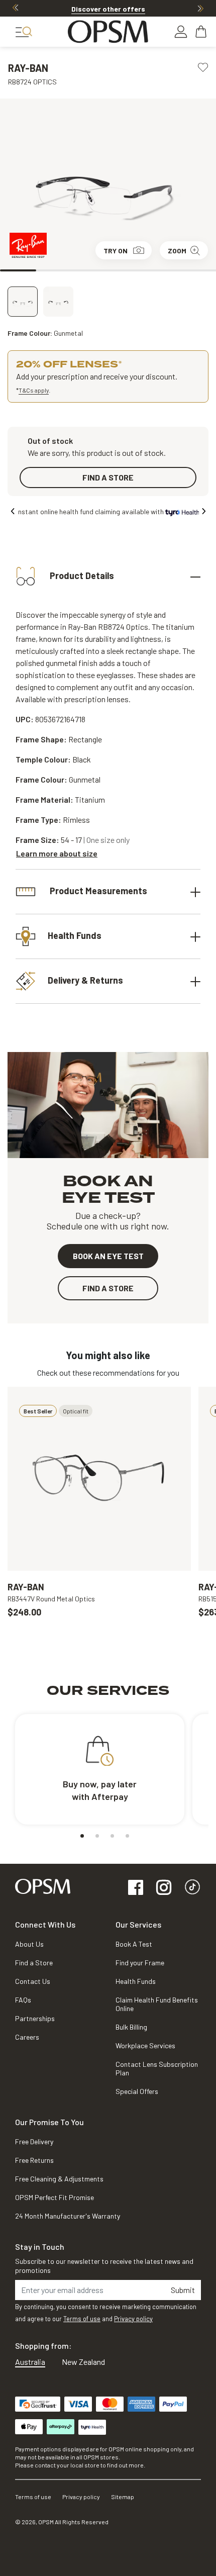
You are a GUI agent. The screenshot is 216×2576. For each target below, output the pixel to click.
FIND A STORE (108, 477)
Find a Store (34, 1963)
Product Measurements (97, 890)
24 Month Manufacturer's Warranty (68, 2216)
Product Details (81, 575)
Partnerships (35, 2018)
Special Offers (137, 2091)
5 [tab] (162, 270)
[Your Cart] (202, 32)
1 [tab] (18, 270)
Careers (27, 2037)
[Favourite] (203, 66)
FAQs (23, 2000)
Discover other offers (108, 9)
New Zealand (83, 2362)
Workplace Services (145, 2045)
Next (200, 8)
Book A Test (134, 1944)
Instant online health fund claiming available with (91, 511)
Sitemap (123, 2497)
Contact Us (33, 1981)
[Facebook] (136, 1888)
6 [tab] (198, 270)
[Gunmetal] (23, 302)
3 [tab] (90, 270)
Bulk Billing (131, 2027)
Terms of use (82, 2319)
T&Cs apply (34, 390)
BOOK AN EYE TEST (108, 1256)
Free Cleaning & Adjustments (59, 2179)
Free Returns (34, 2160)
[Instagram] (164, 1888)
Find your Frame (140, 1963)
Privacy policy (133, 2319)
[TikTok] (192, 1888)
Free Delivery (34, 2141)
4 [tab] (126, 270)
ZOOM (177, 251)
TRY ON (116, 251)
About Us (29, 1944)
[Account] (181, 32)
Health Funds (75, 935)
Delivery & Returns (85, 980)
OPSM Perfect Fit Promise (55, 2197)
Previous (16, 8)
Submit (183, 2290)
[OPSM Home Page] (43, 1885)
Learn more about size (57, 853)
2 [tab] (54, 270)
